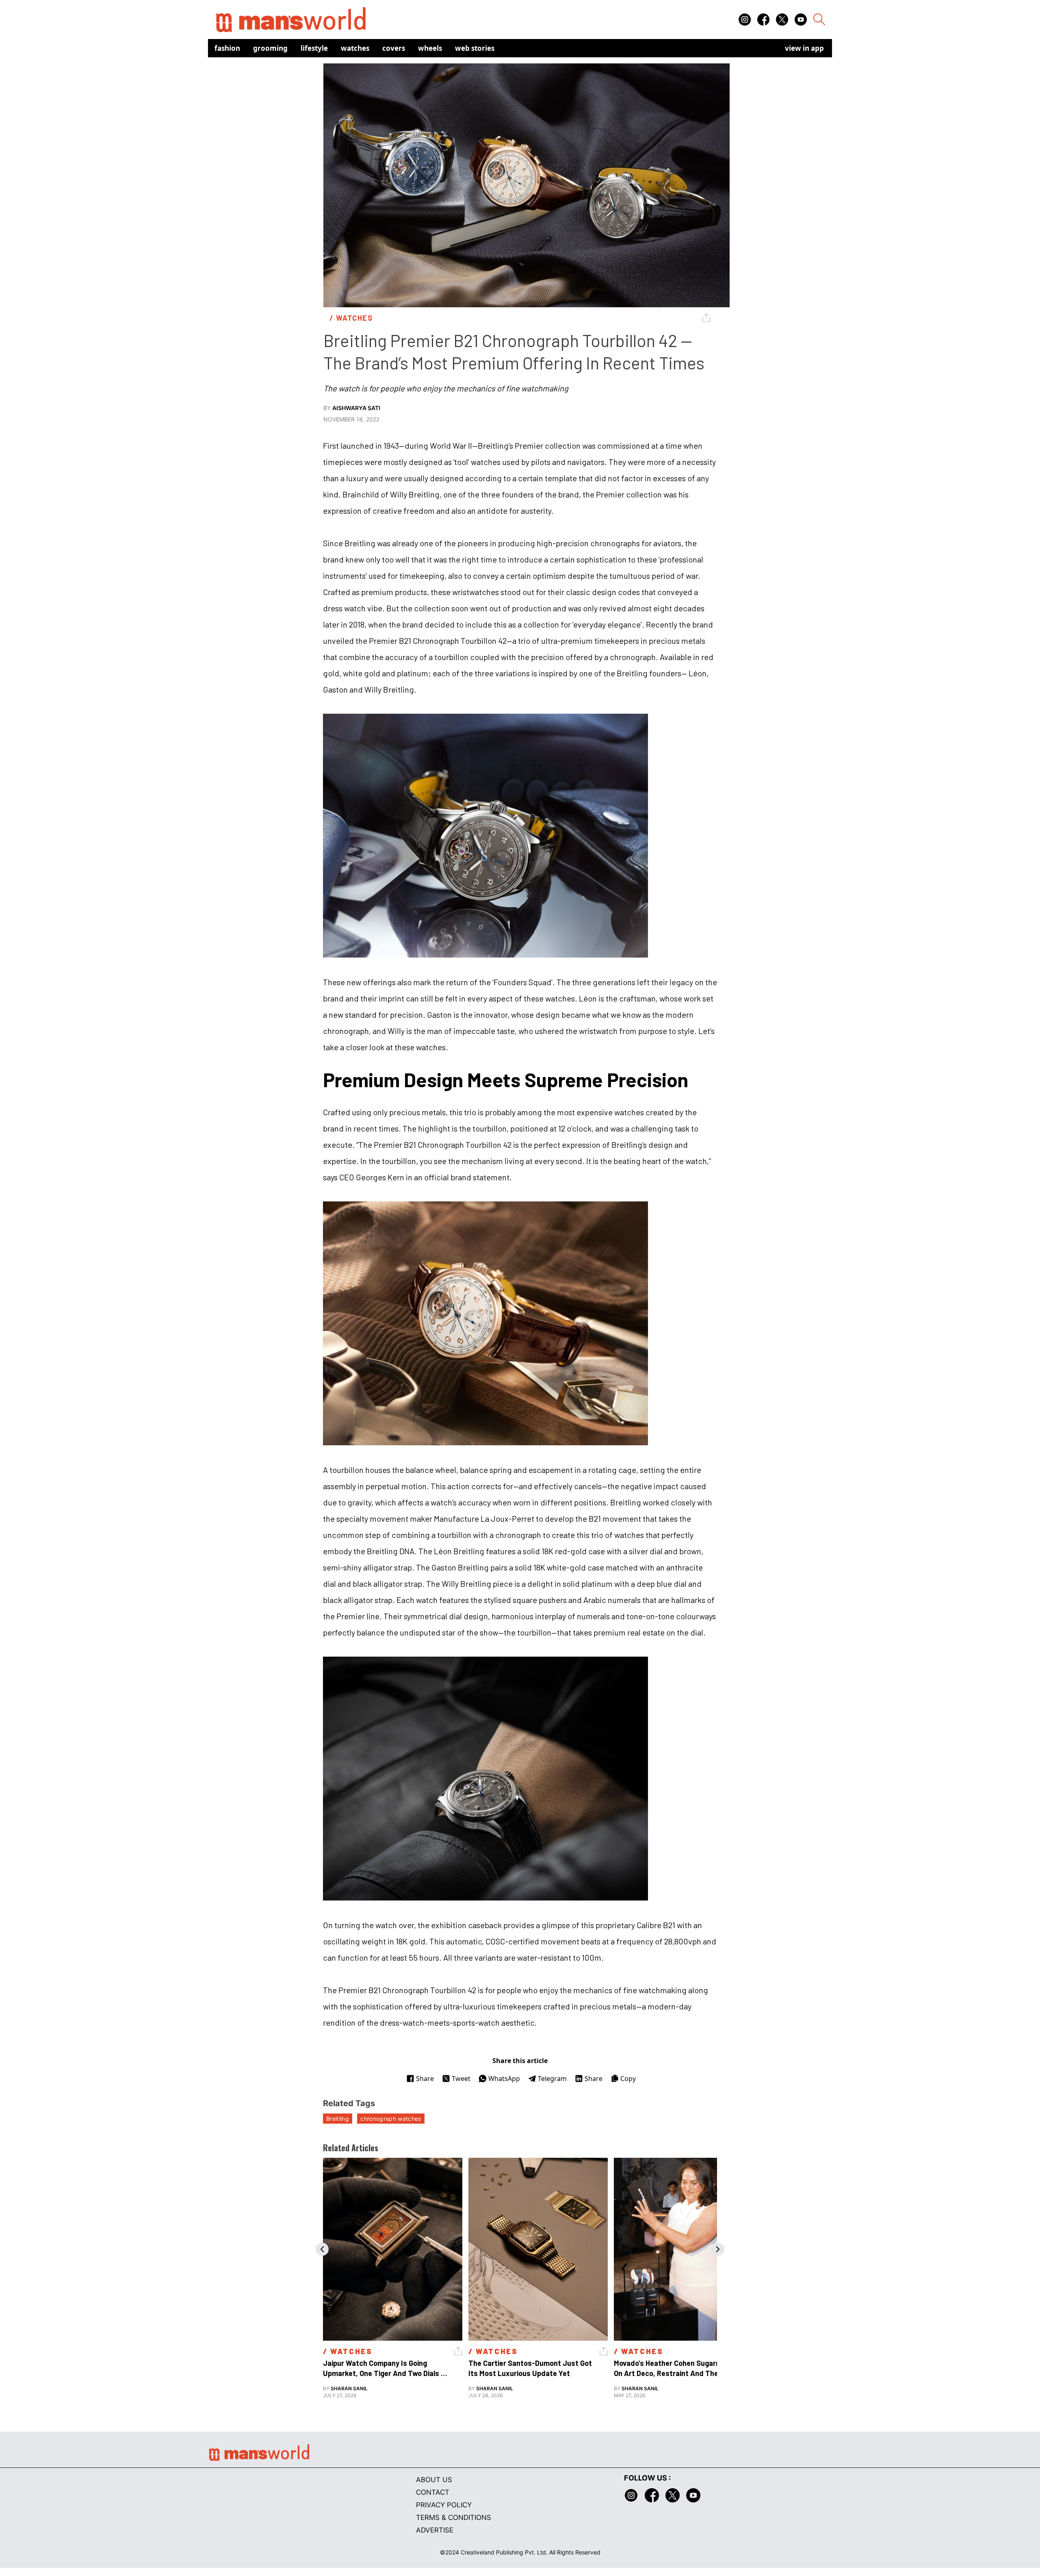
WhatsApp (504, 2079)
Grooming (270, 48)
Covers (394, 48)
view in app (804, 48)
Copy (628, 2079)
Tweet (461, 2079)
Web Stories (475, 48)
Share (425, 2079)
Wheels (430, 48)
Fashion (227, 48)
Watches (355, 48)
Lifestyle (314, 48)
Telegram (552, 2079)
